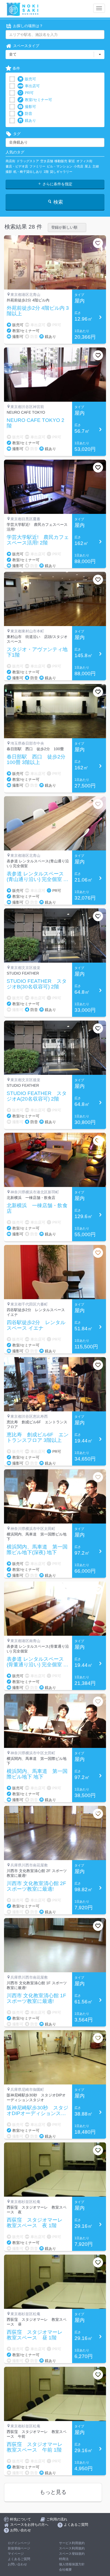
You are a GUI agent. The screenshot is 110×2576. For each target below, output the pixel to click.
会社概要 (65, 2570)
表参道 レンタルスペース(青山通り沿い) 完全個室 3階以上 (36, 877)
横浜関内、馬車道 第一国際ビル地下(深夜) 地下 (37, 1550)
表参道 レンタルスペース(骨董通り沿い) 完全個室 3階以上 (36, 1662)
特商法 (64, 2559)
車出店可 (32, 86)
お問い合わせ (17, 2564)
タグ (17, 134)
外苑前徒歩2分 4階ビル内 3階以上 (38, 311)
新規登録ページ (19, 2548)
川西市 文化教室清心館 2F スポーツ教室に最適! (36, 1886)
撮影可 (30, 107)
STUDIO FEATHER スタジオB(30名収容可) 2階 (37, 984)
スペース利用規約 (72, 2548)
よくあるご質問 (19, 2559)
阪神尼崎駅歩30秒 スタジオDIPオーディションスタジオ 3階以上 (38, 2111)
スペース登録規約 (72, 2554)
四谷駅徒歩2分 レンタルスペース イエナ (36, 1325)
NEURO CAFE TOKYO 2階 (36, 423)
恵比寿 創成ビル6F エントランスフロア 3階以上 (38, 1438)
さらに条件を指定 (57, 184)
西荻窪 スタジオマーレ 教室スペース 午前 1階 (37, 2447)
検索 (58, 202)
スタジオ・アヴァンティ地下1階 (37, 652)
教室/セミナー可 (38, 100)
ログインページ (19, 2543)
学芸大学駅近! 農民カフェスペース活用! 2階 (38, 540)
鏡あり (30, 120)
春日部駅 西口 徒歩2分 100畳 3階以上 (38, 760)
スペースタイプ (26, 46)
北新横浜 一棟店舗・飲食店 (37, 1208)
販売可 (30, 79)
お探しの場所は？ (28, 26)
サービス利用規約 (72, 2543)
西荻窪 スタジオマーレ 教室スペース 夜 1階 (37, 2223)
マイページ (16, 2554)
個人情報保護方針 (72, 2564)
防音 (29, 114)
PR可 (29, 93)
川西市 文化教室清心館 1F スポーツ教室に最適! (36, 1998)
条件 (16, 68)
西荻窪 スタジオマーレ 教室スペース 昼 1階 (37, 2335)
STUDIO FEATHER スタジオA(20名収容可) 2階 (37, 1096)
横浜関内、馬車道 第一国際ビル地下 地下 (37, 1774)
